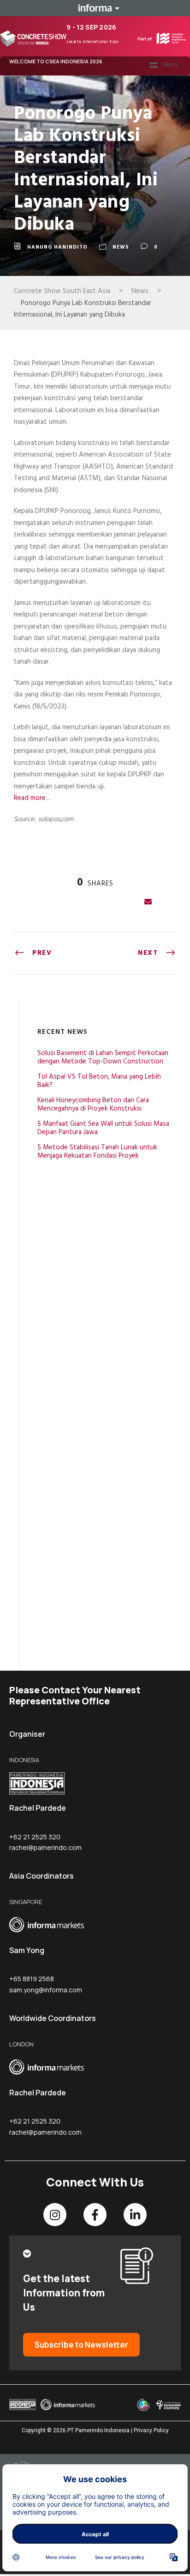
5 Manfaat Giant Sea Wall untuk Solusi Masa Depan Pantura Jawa (103, 1128)
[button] (163, 66)
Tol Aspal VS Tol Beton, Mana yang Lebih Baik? (99, 1081)
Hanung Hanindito (57, 247)
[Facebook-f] (95, 2215)
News (121, 247)
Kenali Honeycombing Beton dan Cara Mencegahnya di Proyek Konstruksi (93, 1105)
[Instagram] (55, 2215)
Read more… (32, 798)
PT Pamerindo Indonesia (98, 2430)
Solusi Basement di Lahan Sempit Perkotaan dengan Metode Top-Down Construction (103, 1057)
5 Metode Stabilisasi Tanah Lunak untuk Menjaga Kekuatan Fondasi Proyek (97, 1152)
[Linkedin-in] (135, 2215)
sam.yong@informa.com (46, 1990)
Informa (95, 8)
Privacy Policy (151, 2430)
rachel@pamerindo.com (45, 1847)
